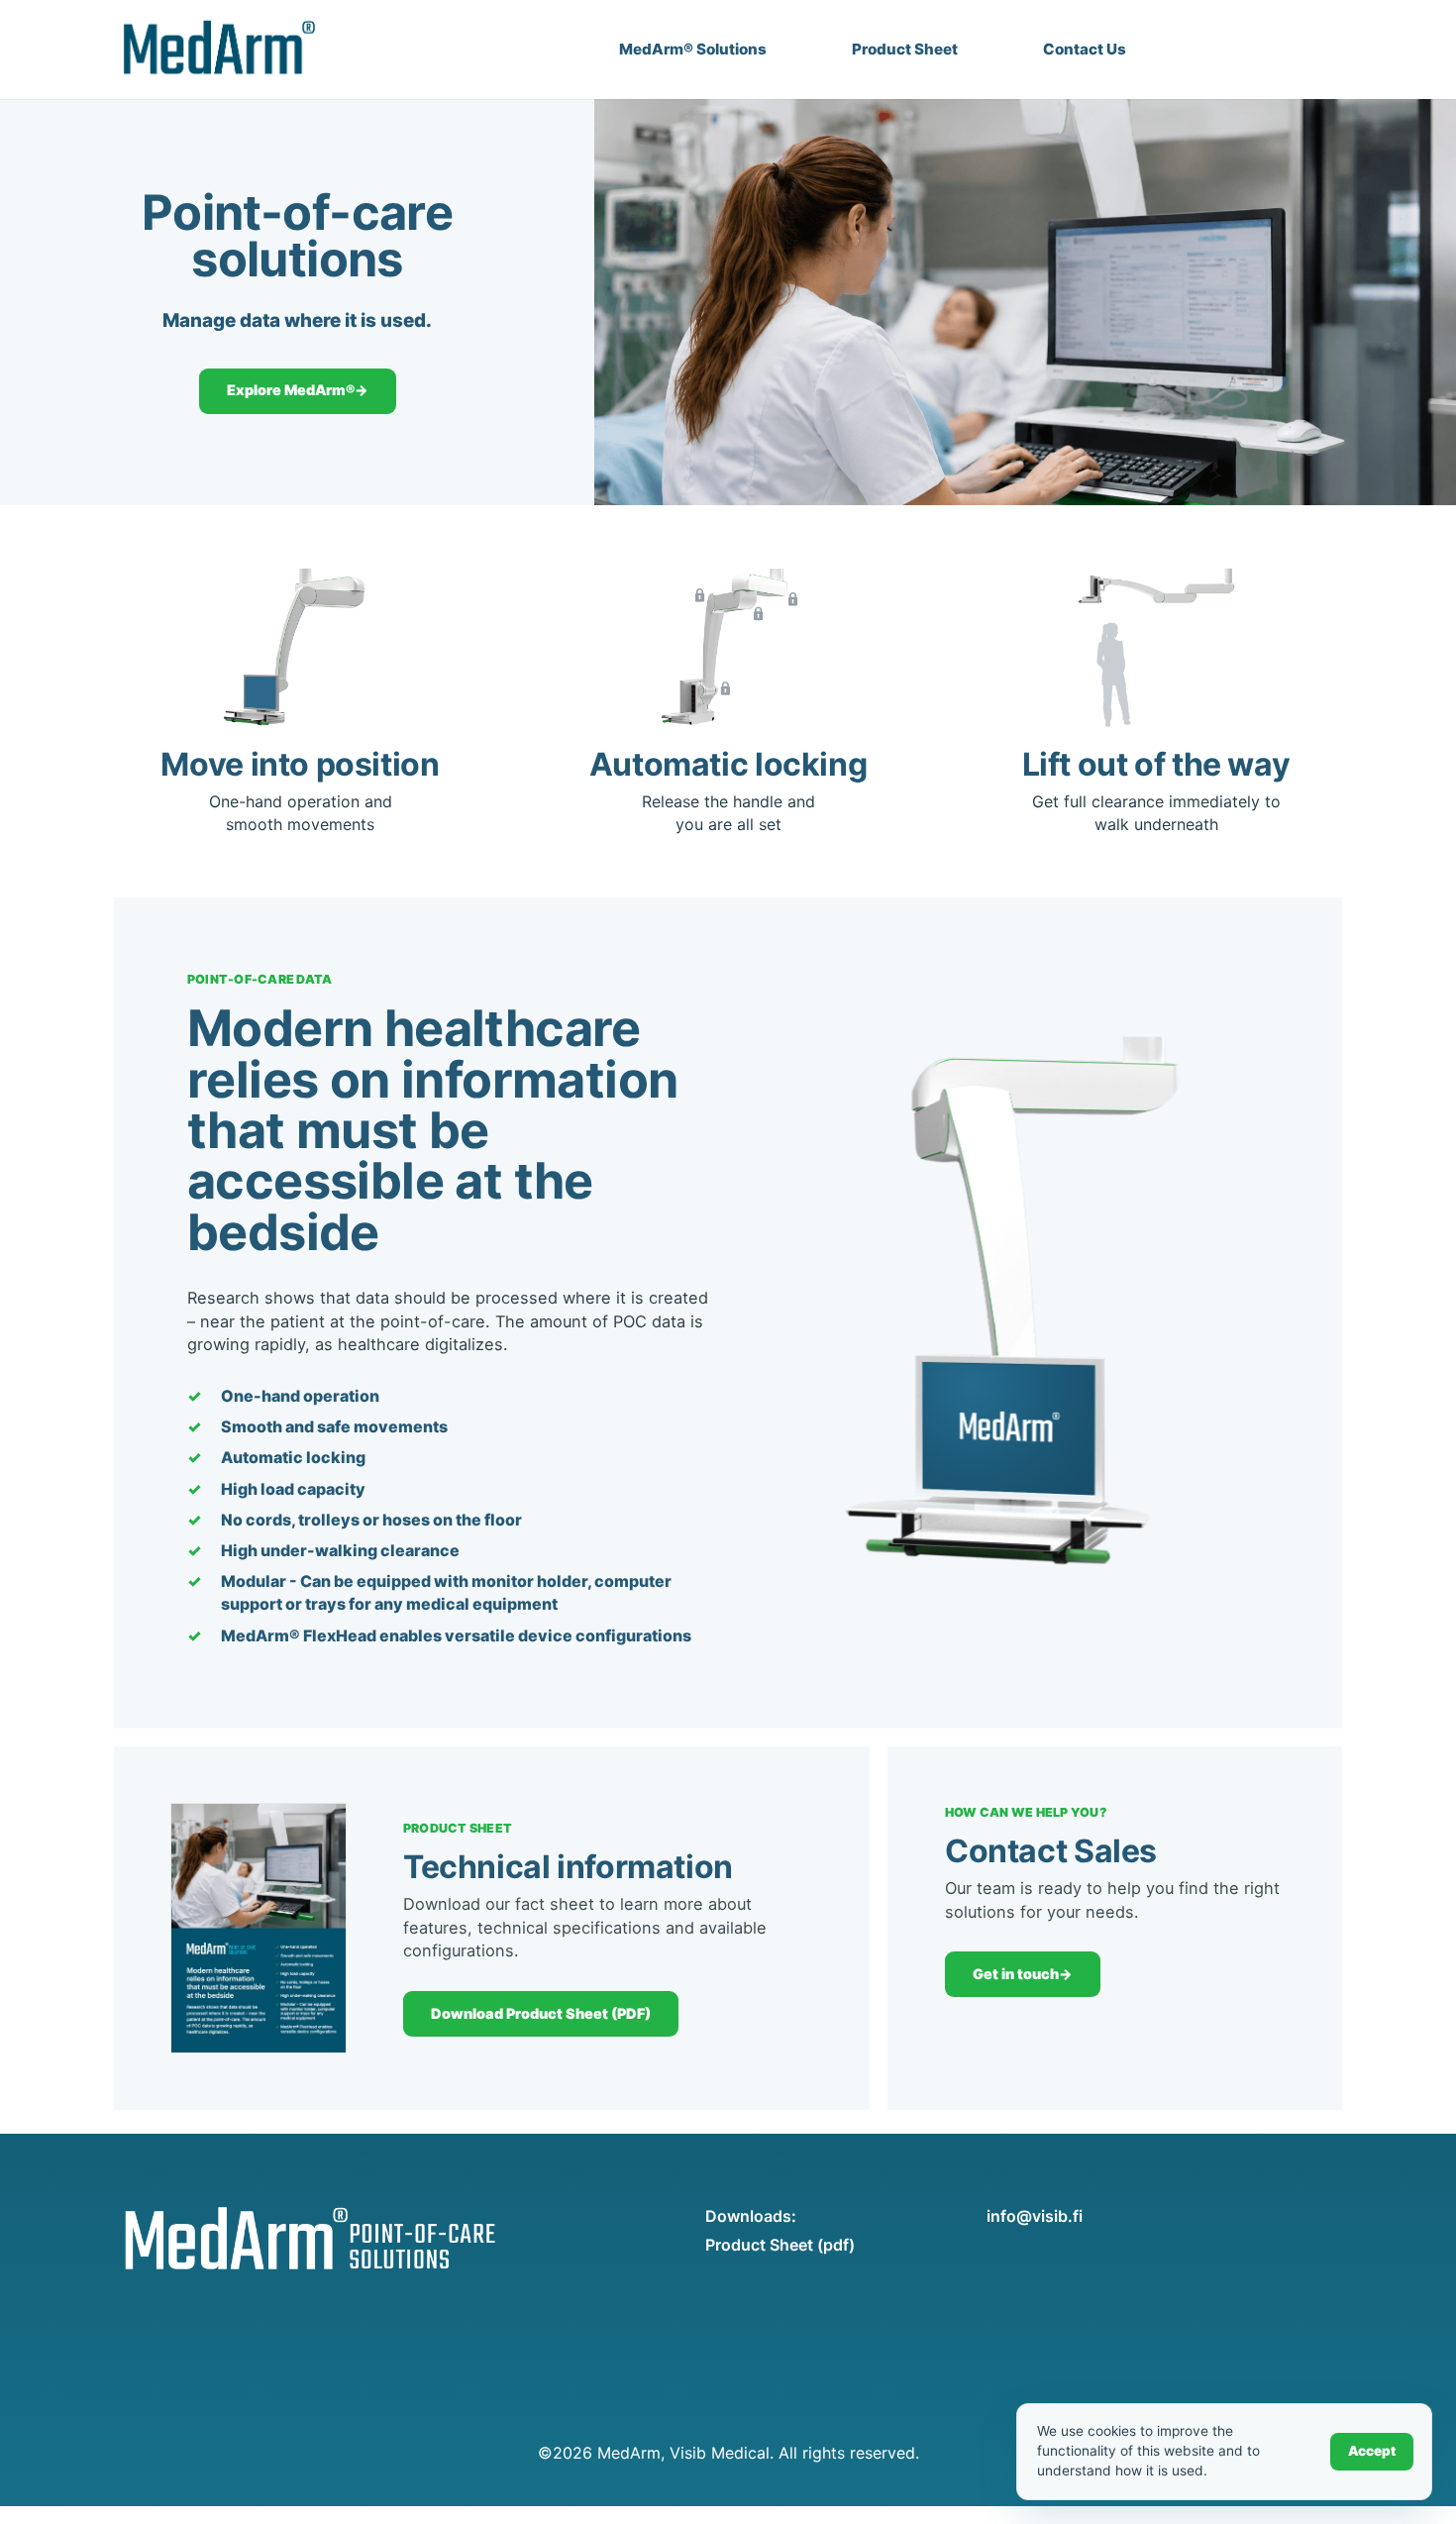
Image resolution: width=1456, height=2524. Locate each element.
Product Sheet (905, 49)
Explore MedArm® (298, 390)
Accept (1372, 2451)
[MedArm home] (215, 50)
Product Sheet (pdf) (780, 2245)
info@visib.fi (1035, 2216)
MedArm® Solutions (693, 49)
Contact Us (1085, 49)
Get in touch (1023, 1974)
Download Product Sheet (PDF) (541, 2013)
